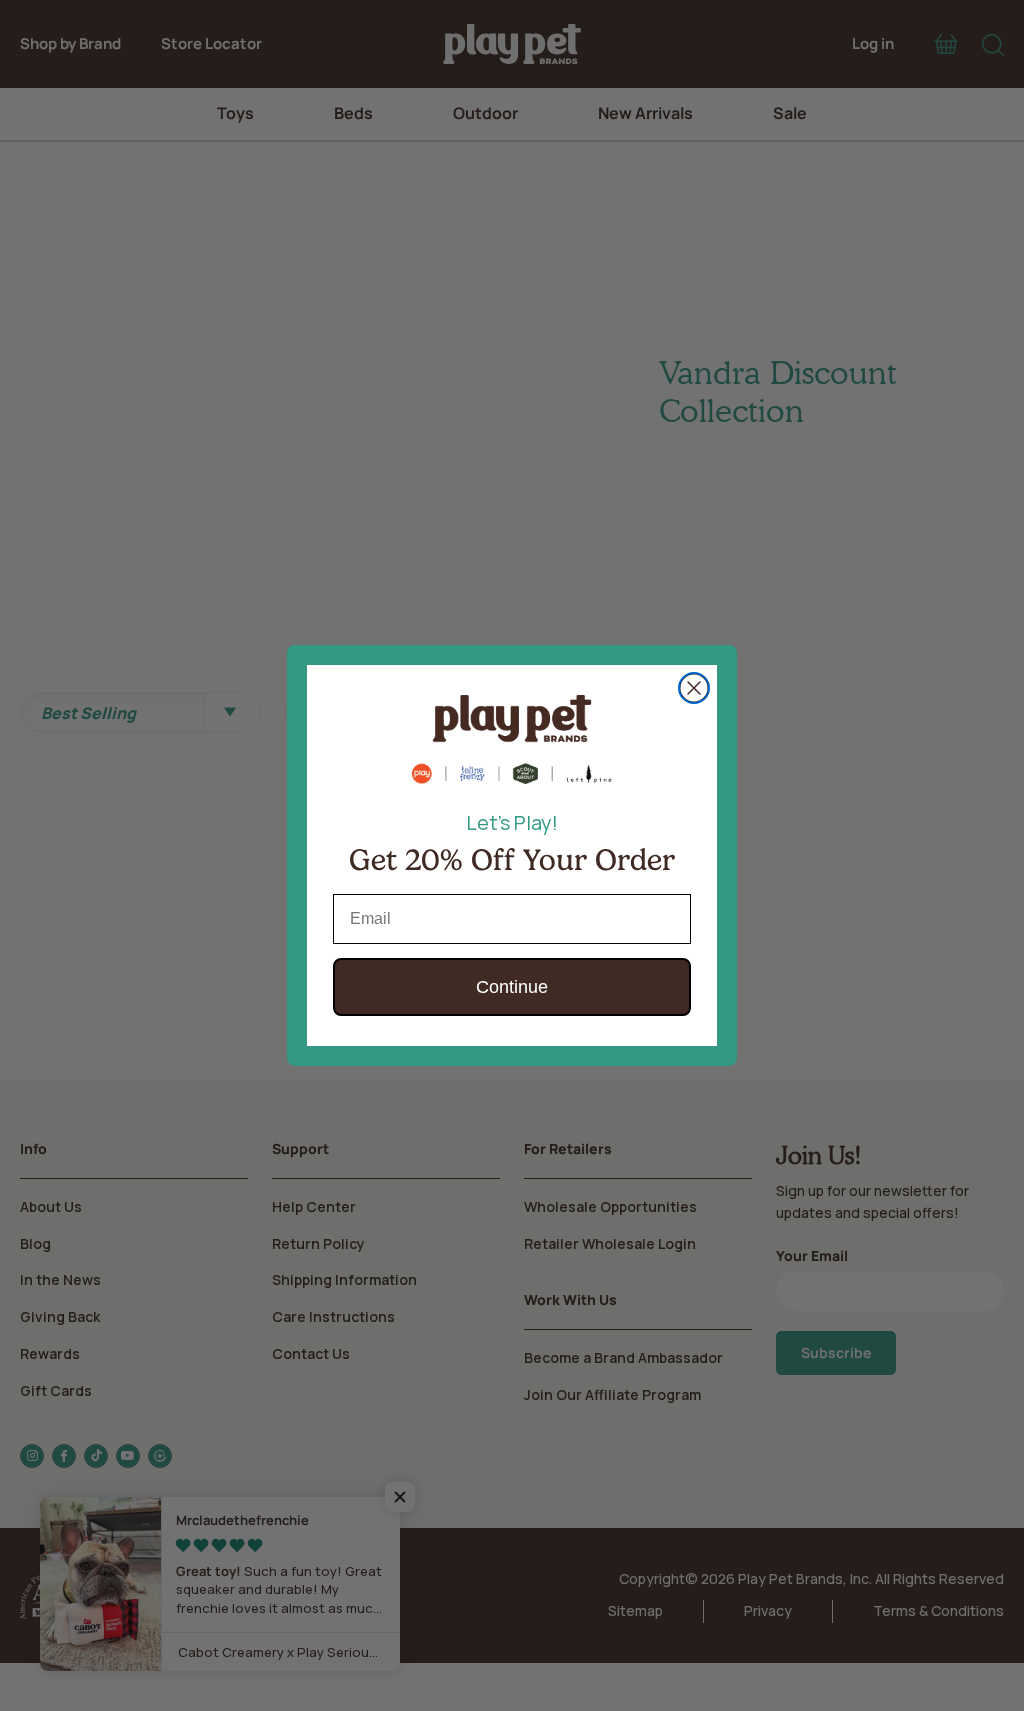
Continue (512, 987)
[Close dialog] (694, 688)
